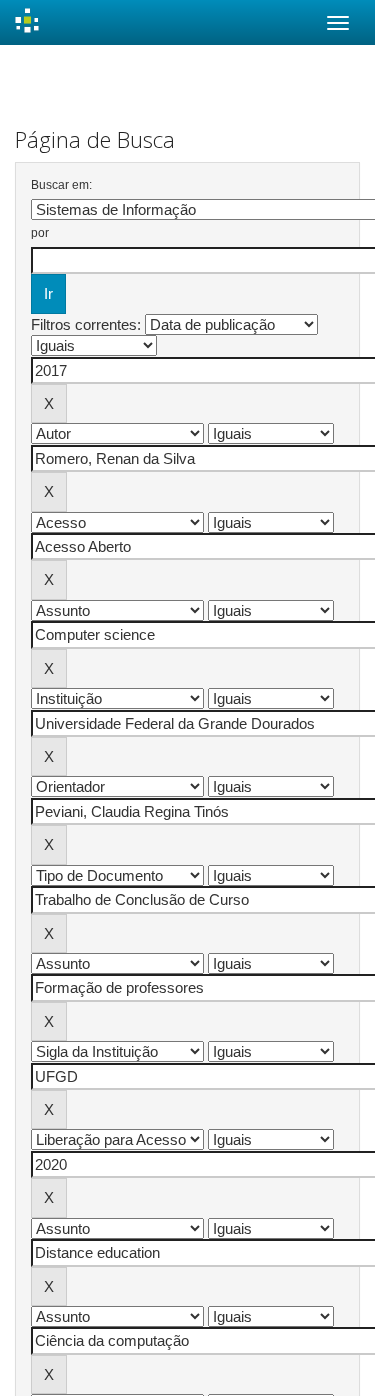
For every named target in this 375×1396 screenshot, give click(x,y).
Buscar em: (61, 185)
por (40, 233)
